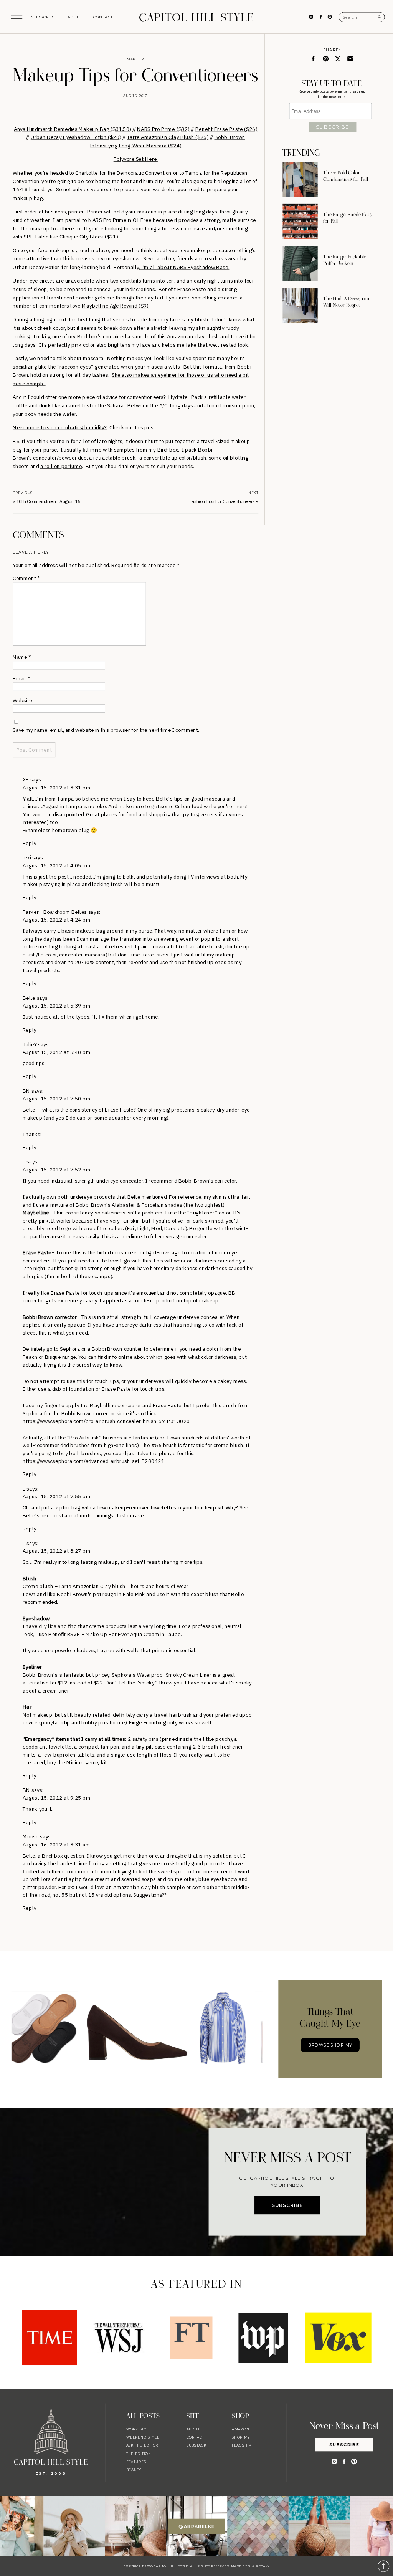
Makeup (135, 59)
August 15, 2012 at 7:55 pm (57, 1496)
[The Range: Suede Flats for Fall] (300, 221)
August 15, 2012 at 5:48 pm (57, 1052)
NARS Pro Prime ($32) (163, 128)
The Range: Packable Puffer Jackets (345, 260)
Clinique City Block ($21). (89, 237)
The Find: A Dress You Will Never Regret (346, 302)
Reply (30, 843)
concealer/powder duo (60, 458)
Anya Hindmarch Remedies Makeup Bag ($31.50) (72, 128)
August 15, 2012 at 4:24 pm (57, 920)
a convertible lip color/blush (173, 458)
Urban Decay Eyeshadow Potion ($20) (76, 137)
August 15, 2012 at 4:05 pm (57, 865)
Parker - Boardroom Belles (55, 912)
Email (21, 679)
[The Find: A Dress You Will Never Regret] (300, 305)
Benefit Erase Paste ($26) (226, 128)
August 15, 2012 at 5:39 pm (57, 1005)
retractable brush (114, 458)
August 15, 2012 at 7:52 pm (57, 1169)
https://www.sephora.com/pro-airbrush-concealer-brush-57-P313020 (106, 1421)
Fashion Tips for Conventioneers (222, 501)
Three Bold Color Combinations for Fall (346, 176)
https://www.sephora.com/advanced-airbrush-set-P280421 (93, 1461)
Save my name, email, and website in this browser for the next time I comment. (106, 730)
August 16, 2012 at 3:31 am (56, 1844)
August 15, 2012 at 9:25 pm (57, 1798)
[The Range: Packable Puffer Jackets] (300, 263)
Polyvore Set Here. (136, 159)
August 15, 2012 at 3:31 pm (57, 787)
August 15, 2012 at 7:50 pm (57, 1099)
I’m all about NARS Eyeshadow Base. (184, 267)
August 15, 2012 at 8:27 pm (57, 1551)
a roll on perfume (61, 466)
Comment (26, 578)
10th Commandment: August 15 (49, 501)
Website (22, 700)
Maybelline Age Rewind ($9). (116, 306)
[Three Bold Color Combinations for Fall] (300, 180)
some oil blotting (229, 458)
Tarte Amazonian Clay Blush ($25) (168, 137)
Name (22, 657)
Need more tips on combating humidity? (60, 428)
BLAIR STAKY (258, 2566)
